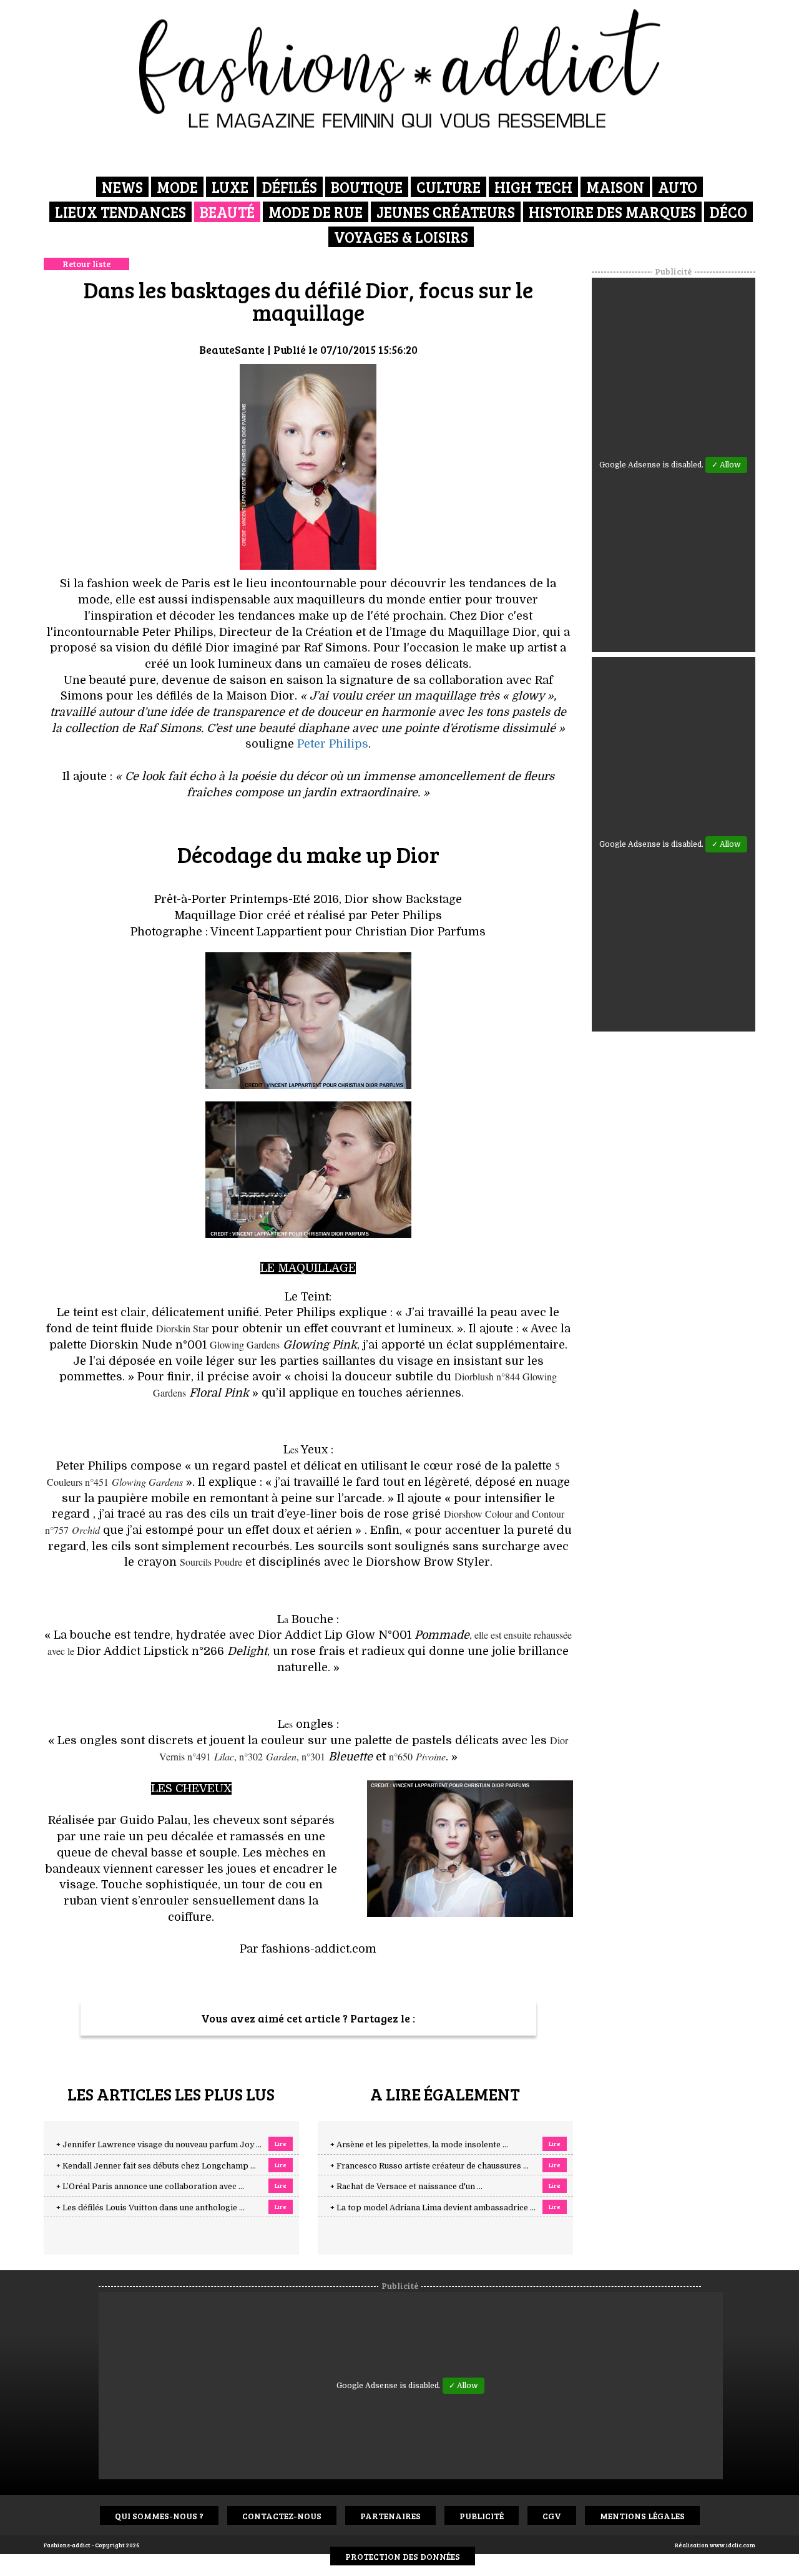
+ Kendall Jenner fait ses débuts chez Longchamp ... (156, 2166)
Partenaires (390, 2516)
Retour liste (86, 264)
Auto (678, 187)
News (122, 187)
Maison (615, 187)
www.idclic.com (733, 2545)
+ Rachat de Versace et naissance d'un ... (406, 2187)
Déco (728, 212)
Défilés (290, 187)
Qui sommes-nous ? (159, 2516)
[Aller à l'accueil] (400, 69)
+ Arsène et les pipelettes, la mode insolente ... (419, 2145)
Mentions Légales (642, 2516)
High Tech (533, 187)
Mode (177, 187)
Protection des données (403, 2556)
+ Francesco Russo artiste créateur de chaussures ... (429, 2166)
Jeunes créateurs (446, 212)
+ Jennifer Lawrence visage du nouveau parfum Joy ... (159, 2145)
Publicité (482, 2516)
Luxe (230, 187)
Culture (449, 187)
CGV (552, 2516)
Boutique (367, 187)
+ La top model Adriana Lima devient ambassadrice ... (433, 2208)
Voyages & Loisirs (401, 237)
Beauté (227, 212)
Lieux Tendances (120, 212)
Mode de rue (316, 212)
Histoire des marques (612, 212)
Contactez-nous (282, 2516)
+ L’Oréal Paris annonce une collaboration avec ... (150, 2187)
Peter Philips (333, 744)
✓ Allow (726, 465)
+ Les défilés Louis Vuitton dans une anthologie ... (150, 2208)
